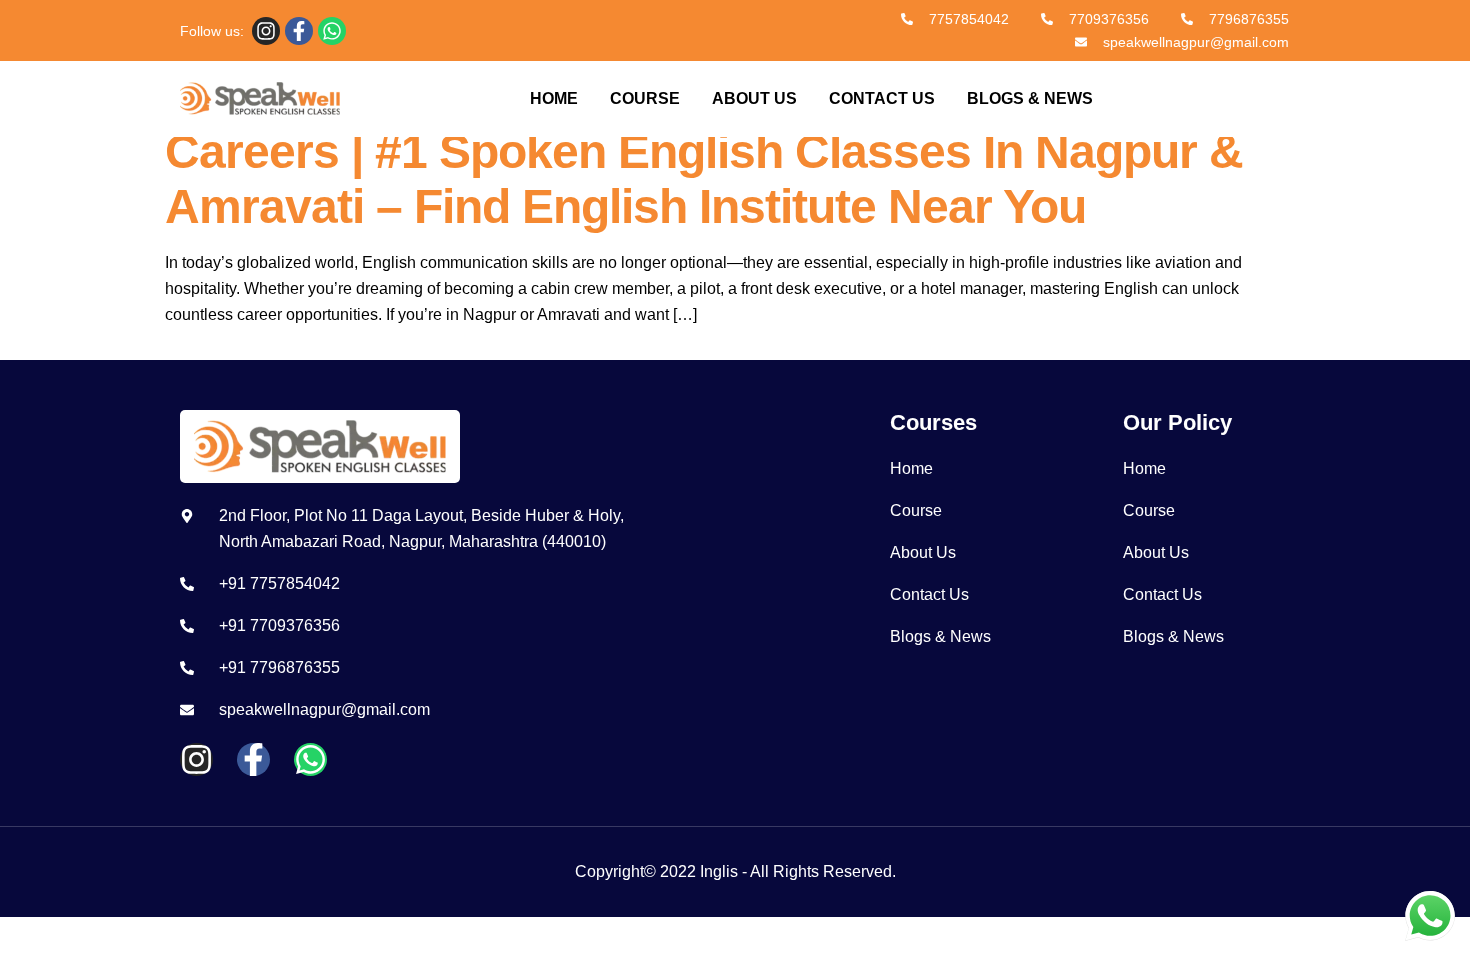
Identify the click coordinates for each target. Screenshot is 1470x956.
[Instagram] (266, 31)
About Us (754, 98)
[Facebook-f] (299, 31)
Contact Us (882, 98)
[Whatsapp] (332, 31)
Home (554, 98)
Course (645, 98)
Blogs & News (1030, 98)
